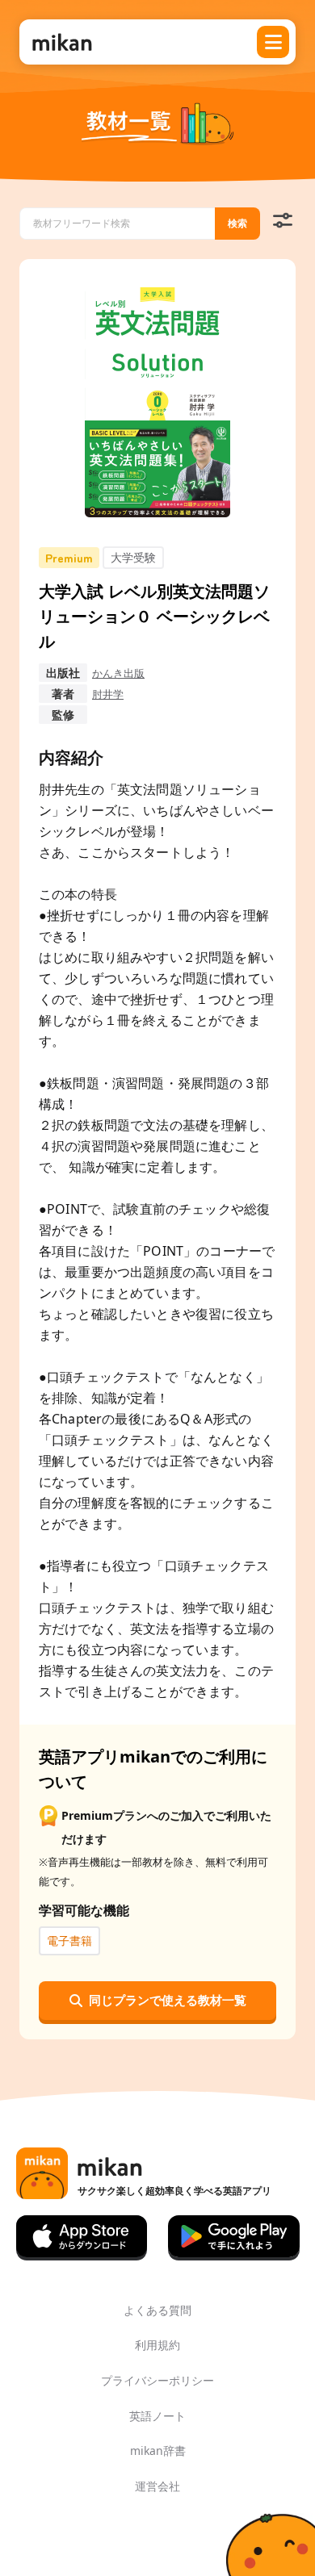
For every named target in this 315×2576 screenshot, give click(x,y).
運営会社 (157, 2486)
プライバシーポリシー (157, 2380)
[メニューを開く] (273, 42)
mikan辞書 (158, 2451)
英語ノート (157, 2416)
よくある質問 (157, 2310)
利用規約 (157, 2345)
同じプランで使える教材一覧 (168, 2000)
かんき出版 (118, 673)
